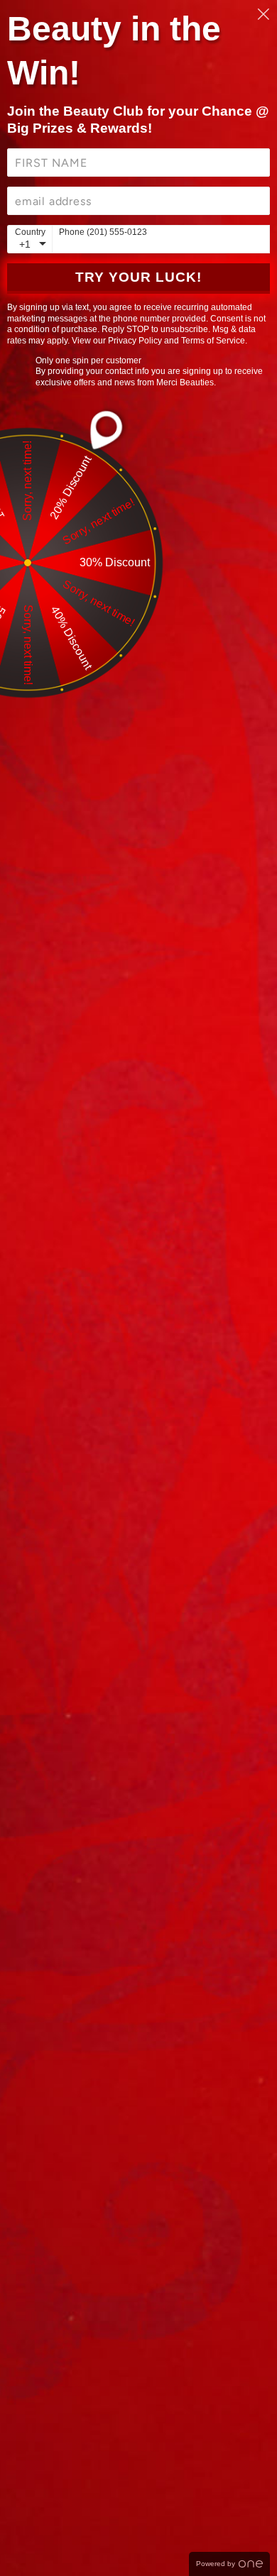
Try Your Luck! (138, 277)
